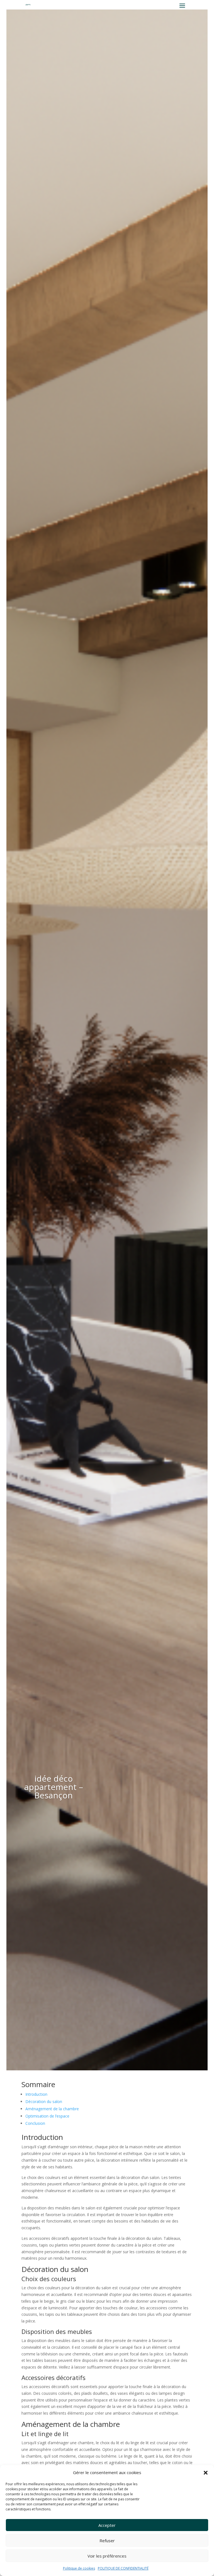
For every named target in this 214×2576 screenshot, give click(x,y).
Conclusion (35, 2123)
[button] (206, 2473)
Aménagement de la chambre (52, 2109)
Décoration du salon (44, 2101)
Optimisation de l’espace (47, 2116)
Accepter (107, 2525)
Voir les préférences (107, 2556)
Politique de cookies (79, 2568)
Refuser (107, 2541)
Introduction (36, 2094)
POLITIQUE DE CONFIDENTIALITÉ (123, 2568)
